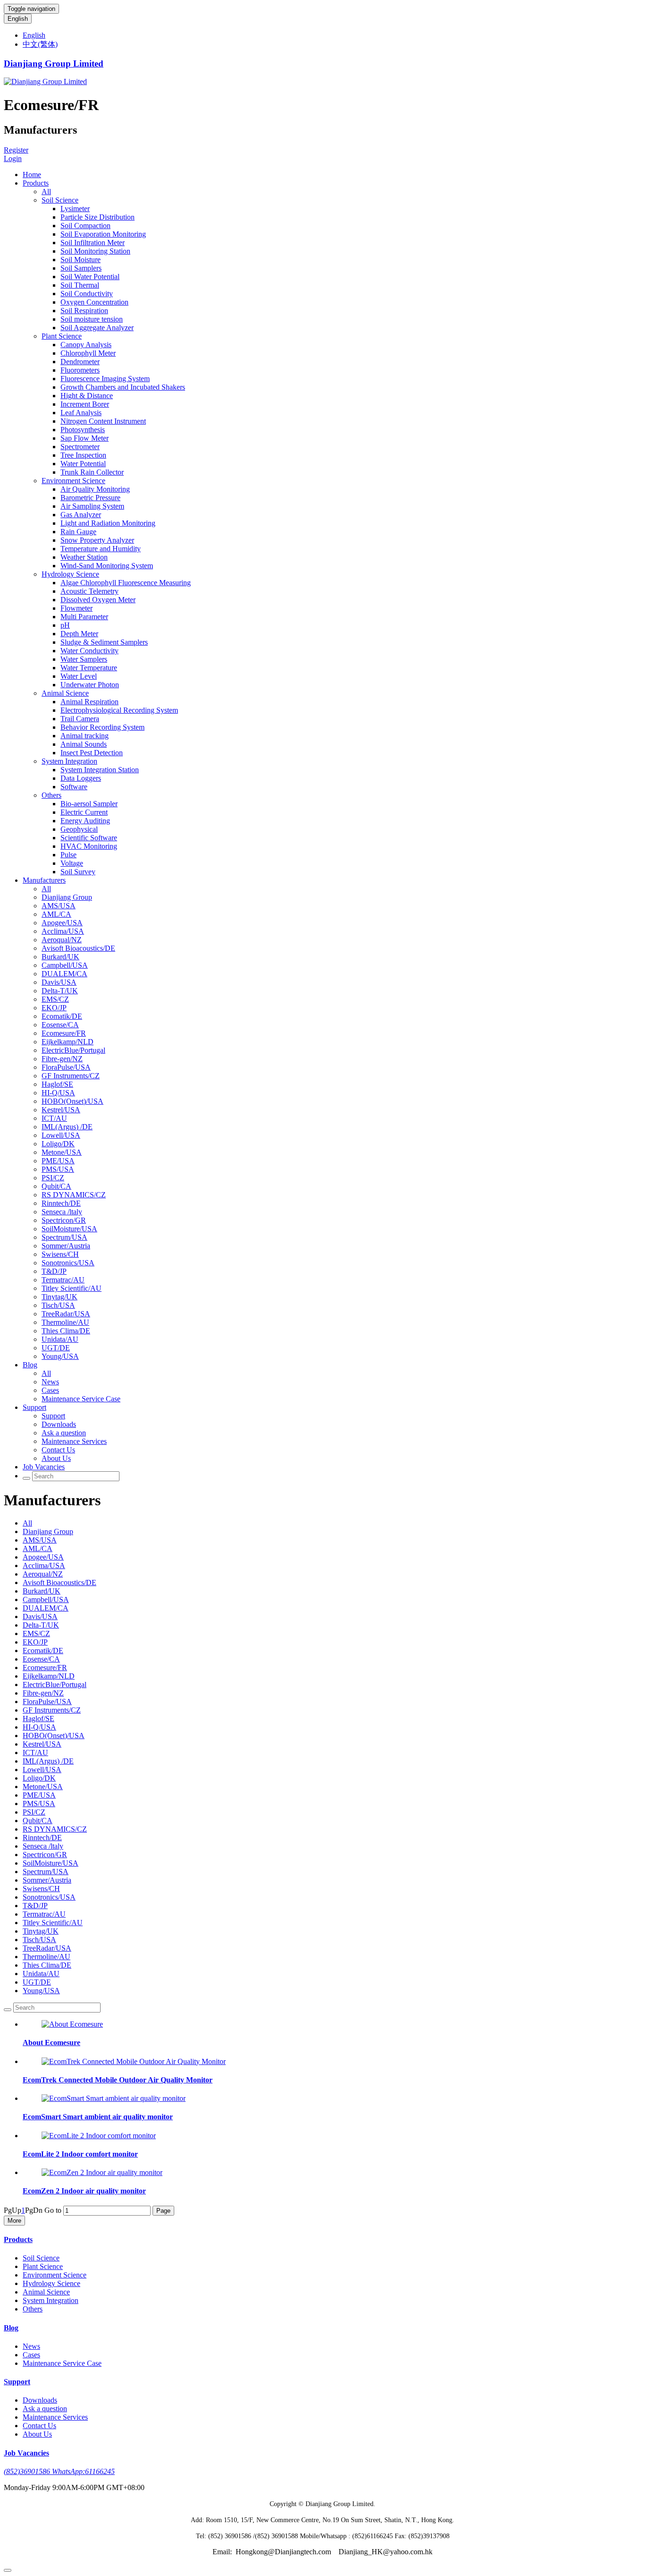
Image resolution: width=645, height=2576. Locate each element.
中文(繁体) (40, 44)
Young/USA (60, 1356)
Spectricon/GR (64, 1220)
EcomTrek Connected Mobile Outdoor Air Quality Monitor (118, 2080)
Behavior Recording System (102, 727)
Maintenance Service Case (81, 1399)
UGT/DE (56, 1348)
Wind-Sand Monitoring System (107, 566)
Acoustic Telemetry (89, 591)
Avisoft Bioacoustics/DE (78, 948)
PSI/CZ (53, 1178)
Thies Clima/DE (66, 1331)
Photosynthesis (83, 430)
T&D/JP (54, 1271)
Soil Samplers (81, 268)
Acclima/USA (63, 931)
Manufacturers (44, 880)
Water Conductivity (89, 651)
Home (32, 175)
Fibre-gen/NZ (62, 1059)
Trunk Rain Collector (92, 472)
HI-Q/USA (58, 1093)
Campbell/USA (65, 965)
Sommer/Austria (66, 1246)
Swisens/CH (60, 1254)
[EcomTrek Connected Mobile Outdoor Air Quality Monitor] (134, 2061)
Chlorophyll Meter (88, 353)
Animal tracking (85, 736)
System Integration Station (100, 770)
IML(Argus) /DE (67, 1127)
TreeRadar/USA (66, 1314)
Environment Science (73, 481)
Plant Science (62, 336)
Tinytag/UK (59, 1297)
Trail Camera (80, 719)
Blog (30, 1365)
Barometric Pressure (90, 498)
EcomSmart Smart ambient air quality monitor (98, 2117)
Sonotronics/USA (68, 1263)
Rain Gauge (78, 532)
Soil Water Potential (90, 277)
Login (13, 158)
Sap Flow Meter (85, 438)
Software (74, 787)
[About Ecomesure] (72, 2024)
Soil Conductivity (87, 294)
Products (36, 183)
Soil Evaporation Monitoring (103, 234)
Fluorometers (80, 370)
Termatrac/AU (63, 1280)
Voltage (72, 863)
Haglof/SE (57, 1084)
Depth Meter (79, 634)
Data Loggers (81, 778)
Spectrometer (80, 447)
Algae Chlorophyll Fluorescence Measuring (126, 583)
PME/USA (58, 1161)
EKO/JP (54, 1008)
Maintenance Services (74, 1441)
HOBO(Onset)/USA (72, 1101)
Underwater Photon (90, 685)
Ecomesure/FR (64, 1033)
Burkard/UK (60, 957)
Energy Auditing (85, 821)
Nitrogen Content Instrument (103, 421)
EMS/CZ (55, 999)
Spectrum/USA (64, 1237)
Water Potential (83, 464)
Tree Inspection (83, 455)
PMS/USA (58, 1169)
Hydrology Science (70, 574)
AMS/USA (59, 906)
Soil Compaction (85, 226)
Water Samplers (84, 659)
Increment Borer (85, 404)
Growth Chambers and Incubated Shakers (123, 387)
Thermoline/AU (65, 1322)
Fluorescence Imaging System (105, 379)
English (18, 19)
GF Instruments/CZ (71, 1076)
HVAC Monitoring (89, 846)
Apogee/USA (62, 923)
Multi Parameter (84, 617)
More (14, 2221)
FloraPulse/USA (66, 1067)
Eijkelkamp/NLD (68, 1042)
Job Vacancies (44, 1467)
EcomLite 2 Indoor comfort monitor (80, 2154)
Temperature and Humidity (101, 549)
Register (16, 150)
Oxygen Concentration (94, 302)
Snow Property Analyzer (97, 540)
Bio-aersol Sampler (89, 804)
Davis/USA (59, 982)
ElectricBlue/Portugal (73, 1050)
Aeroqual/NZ (62, 940)
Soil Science (60, 200)
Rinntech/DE (61, 1203)
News (50, 1382)
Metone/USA (62, 1152)
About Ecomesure (51, 2043)
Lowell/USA (61, 1135)
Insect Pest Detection (92, 753)
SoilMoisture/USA (69, 1229)
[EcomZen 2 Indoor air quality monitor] (102, 2172)
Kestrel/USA (61, 1110)
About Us (56, 1458)
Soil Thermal (80, 285)
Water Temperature (89, 668)
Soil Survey (78, 872)
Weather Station (84, 557)
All (46, 192)
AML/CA (56, 914)
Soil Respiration (84, 311)
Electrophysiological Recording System (119, 710)
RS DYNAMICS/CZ (74, 1195)
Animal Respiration (89, 702)
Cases (50, 1390)
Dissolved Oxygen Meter (98, 600)
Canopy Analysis (86, 345)
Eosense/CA (60, 1025)
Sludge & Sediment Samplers (104, 642)
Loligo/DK (58, 1144)
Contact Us (58, 1450)
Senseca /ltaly (62, 1212)
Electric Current (84, 812)
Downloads (59, 1424)
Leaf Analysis (81, 413)
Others (51, 795)
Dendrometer (80, 362)
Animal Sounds (84, 744)
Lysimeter (75, 209)
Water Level (79, 676)
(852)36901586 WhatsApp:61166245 (59, 2471)
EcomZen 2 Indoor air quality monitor (84, 2191)
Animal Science (65, 693)
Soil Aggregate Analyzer (97, 328)
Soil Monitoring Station (95, 251)
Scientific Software (89, 838)
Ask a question (64, 1433)
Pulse (68, 855)
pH (65, 625)
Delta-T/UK (60, 991)
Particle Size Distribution (98, 217)
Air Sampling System (92, 506)
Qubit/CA (56, 1186)
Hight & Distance (87, 396)
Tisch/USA (58, 1305)
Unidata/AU (60, 1339)
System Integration (69, 761)
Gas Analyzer (81, 515)
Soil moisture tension (92, 319)
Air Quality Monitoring (95, 489)
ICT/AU (54, 1118)
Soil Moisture (81, 260)
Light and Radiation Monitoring (108, 523)
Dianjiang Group (67, 897)
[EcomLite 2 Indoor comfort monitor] (99, 2136)
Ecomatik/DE (62, 1016)
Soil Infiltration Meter (93, 243)
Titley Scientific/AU (72, 1288)
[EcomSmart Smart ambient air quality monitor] (114, 2098)
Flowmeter (76, 608)
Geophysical (79, 829)
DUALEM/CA (64, 974)
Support (34, 1407)
